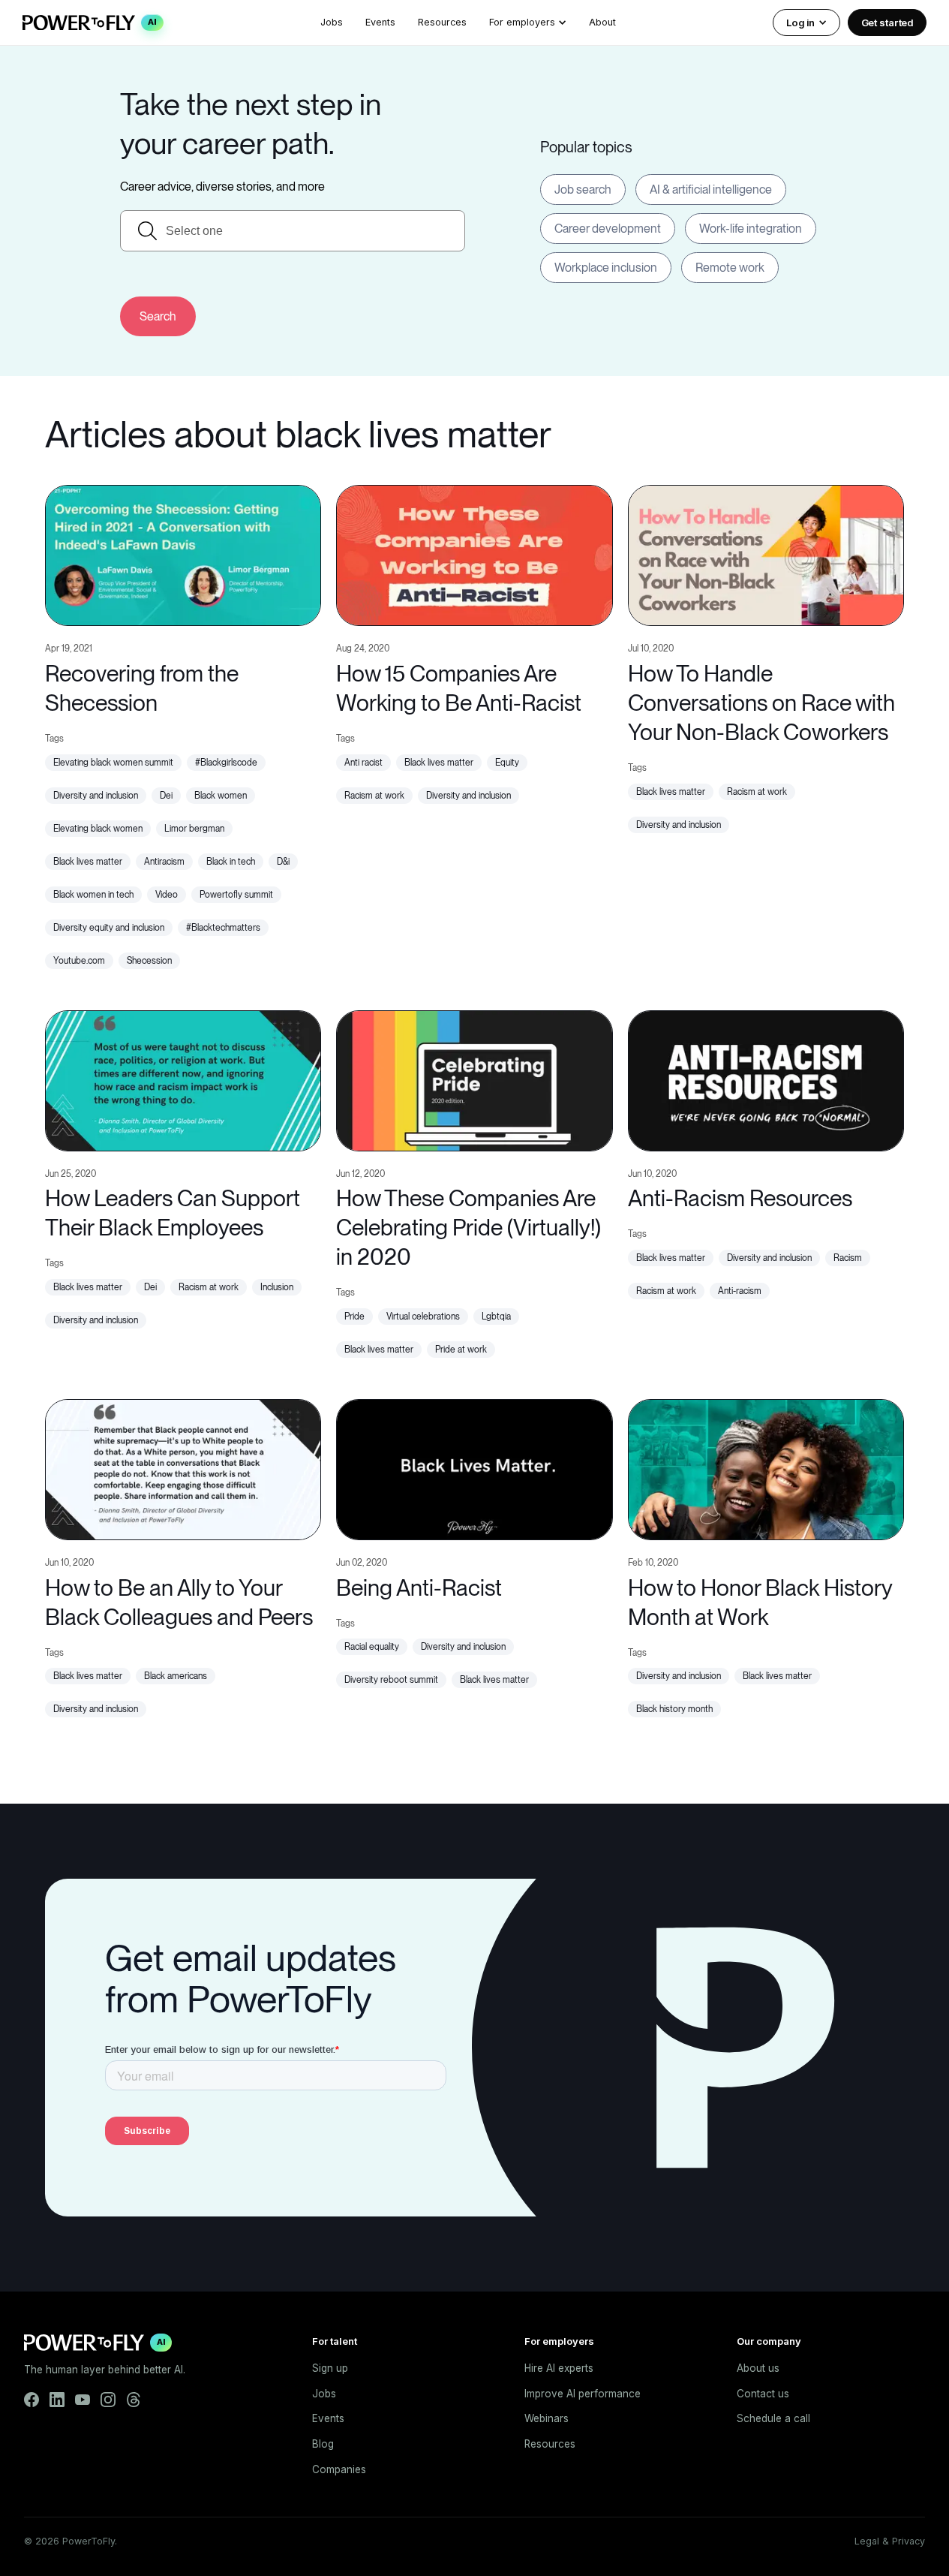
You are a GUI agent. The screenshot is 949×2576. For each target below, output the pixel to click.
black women (221, 796)
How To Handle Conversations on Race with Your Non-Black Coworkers (761, 703)
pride (354, 1317)
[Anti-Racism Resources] (766, 1079)
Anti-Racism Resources (740, 1198)
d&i (283, 862)
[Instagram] (108, 2400)
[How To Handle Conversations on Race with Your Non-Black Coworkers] (766, 554)
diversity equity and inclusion (109, 928)
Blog (323, 2444)
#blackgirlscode (226, 763)
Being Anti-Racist (419, 1587)
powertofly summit (236, 895)
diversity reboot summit (391, 1680)
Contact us (763, 2394)
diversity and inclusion (96, 796)
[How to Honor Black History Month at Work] (766, 1468)
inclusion (277, 1287)
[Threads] (134, 2400)
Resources (442, 22)
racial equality (372, 1647)
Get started (887, 23)
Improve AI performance (583, 2394)
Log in (800, 23)
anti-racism (740, 1291)
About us (758, 2368)
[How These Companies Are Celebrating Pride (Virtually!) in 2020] (474, 1079)
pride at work (461, 1350)
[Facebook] (32, 2400)
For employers (522, 22)
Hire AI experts (559, 2368)
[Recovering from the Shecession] (183, 554)
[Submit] (158, 316)
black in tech (231, 862)
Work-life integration (751, 229)
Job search (583, 190)
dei (166, 796)
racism (848, 1258)
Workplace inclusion (606, 268)
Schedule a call (773, 2418)
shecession (149, 961)
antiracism (164, 862)
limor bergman (194, 829)
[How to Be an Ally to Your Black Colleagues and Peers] (183, 1468)
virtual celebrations (423, 1317)
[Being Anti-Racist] (474, 1468)
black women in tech (93, 895)
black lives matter (88, 862)
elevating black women (98, 829)
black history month (674, 1709)
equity (507, 763)
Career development (608, 229)
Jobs (332, 22)
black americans (176, 1676)
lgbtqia (496, 1317)
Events (380, 22)
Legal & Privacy (890, 2541)
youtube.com (79, 961)
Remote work (730, 268)
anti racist (363, 763)
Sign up (330, 2368)
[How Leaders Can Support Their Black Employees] (183, 1079)
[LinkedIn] (57, 2400)
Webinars (547, 2418)
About (602, 22)
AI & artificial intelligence (711, 190)
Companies (339, 2469)
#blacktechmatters (223, 928)
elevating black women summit (113, 763)
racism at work (374, 796)
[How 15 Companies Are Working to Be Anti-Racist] (474, 554)
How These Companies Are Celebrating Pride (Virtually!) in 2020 (468, 1227)
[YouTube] (83, 2400)
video (167, 895)
